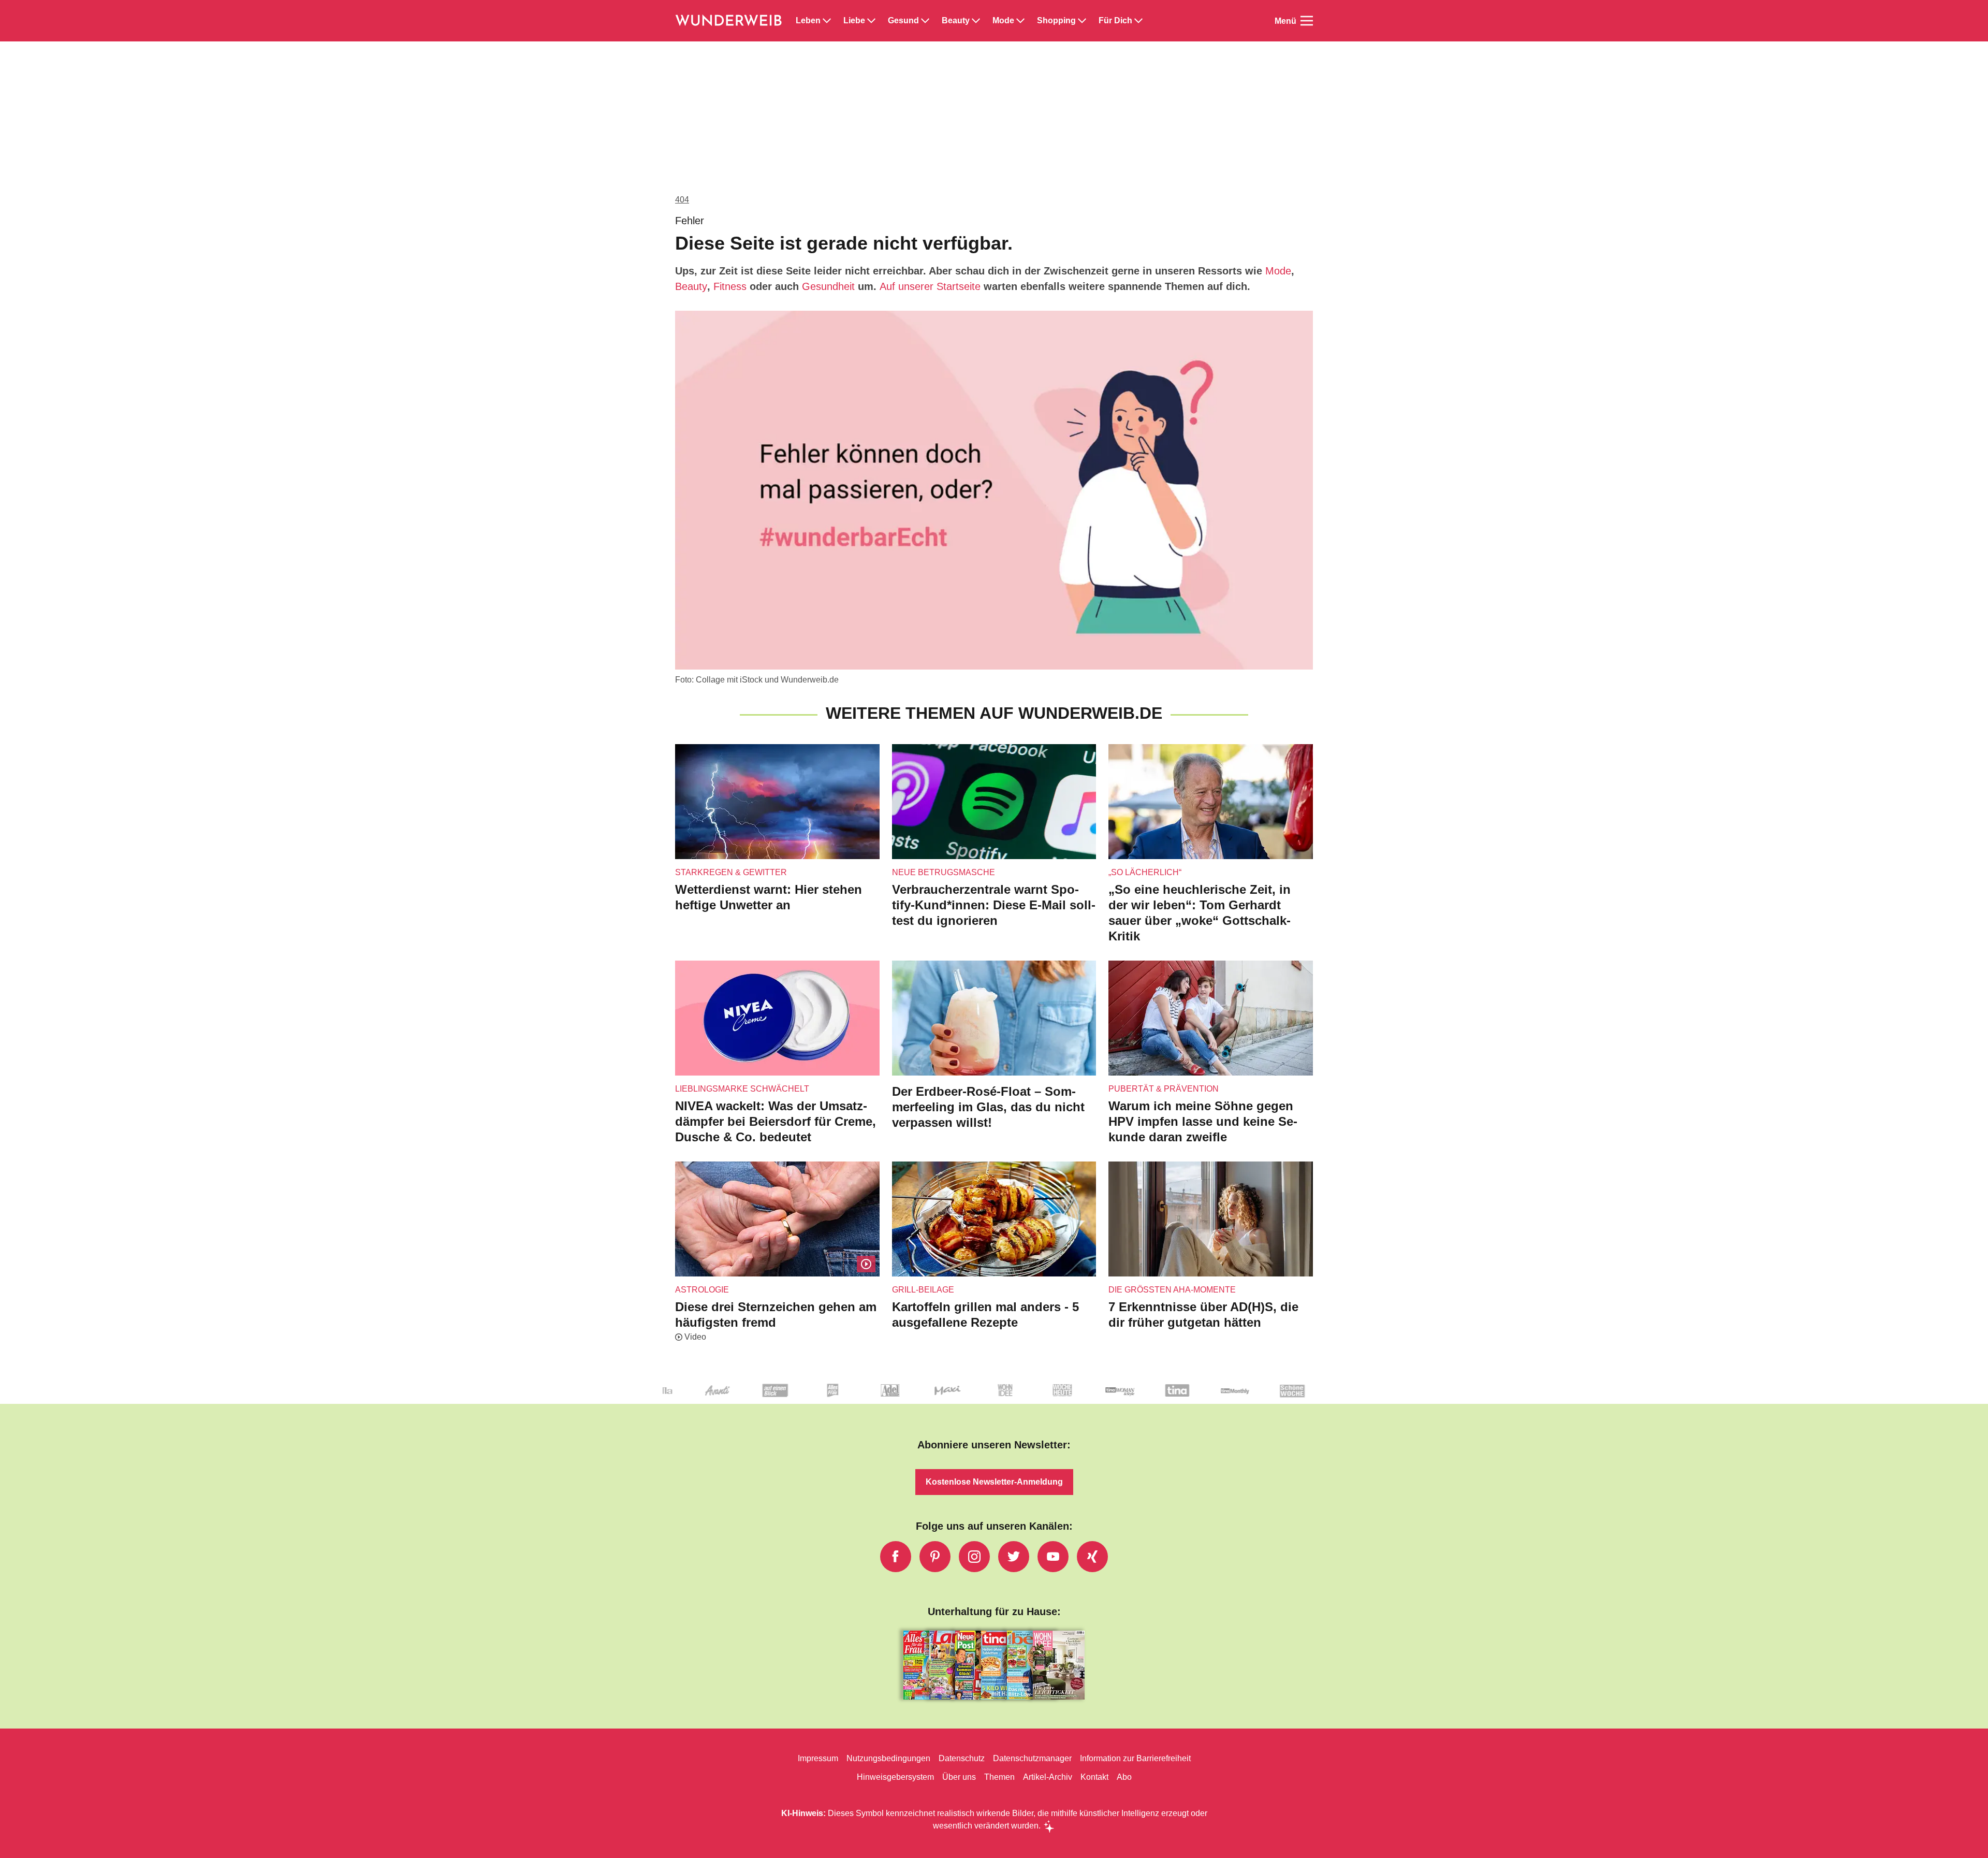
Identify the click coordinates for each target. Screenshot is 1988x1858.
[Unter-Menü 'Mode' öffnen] (1020, 21)
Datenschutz (962, 1758)
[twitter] (1014, 1557)
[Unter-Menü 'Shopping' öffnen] (1082, 21)
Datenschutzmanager (1032, 1758)
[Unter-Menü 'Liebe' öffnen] (871, 21)
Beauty (956, 21)
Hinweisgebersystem (895, 1777)
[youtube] (1053, 1557)
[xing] (1092, 1557)
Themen (999, 1777)
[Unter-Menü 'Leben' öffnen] (827, 21)
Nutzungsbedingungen (888, 1758)
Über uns (959, 1777)
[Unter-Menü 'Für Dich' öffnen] (1138, 21)
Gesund (903, 21)
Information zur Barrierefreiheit (1135, 1758)
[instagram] (974, 1557)
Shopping (1056, 21)
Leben (808, 21)
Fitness (730, 286)
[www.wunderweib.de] (729, 21)
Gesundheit (828, 286)
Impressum (818, 1758)
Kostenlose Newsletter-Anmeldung (994, 1482)
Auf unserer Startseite (930, 286)
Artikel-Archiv (1048, 1777)
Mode (1003, 21)
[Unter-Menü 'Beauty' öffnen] (976, 21)
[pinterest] (935, 1557)
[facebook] (896, 1557)
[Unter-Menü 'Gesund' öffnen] (925, 21)
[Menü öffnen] (1307, 21)
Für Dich (1115, 21)
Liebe (854, 21)
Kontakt (1094, 1777)
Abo (1124, 1777)
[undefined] (894, 1399)
